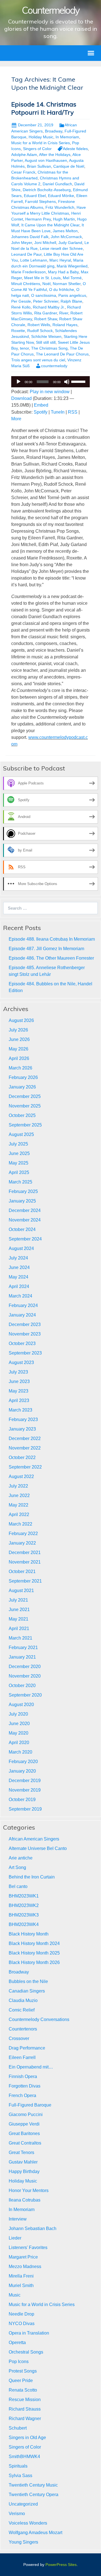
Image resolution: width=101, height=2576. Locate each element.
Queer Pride (21, 2381)
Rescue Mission (25, 2400)
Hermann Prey (38, 219)
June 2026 (19, 1039)
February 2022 (23, 1533)
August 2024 (21, 1248)
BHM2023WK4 (24, 1924)
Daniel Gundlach (57, 184)
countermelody (54, 366)
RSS (73, 412)
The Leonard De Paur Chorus (62, 354)
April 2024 (19, 1286)
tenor (24, 348)
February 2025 (23, 1191)
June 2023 (19, 1381)
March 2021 (20, 1638)
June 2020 (19, 1724)
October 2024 (22, 1229)
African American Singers (34, 1839)
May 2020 (19, 1733)
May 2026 (19, 1049)
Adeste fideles (75, 149)
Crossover (19, 2038)
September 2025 (25, 1125)
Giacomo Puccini (26, 2114)
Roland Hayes (65, 325)
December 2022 (25, 1438)
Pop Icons (19, 2362)
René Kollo (21, 307)
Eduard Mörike (61, 196)
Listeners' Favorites (28, 2248)
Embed (41, 405)
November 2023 (25, 1334)
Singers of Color (37, 149)
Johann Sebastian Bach (33, 2228)
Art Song (17, 1867)
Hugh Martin (64, 219)
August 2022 (21, 1476)
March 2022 (20, 1524)
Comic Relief (22, 2010)
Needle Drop (21, 2314)
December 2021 (25, 1553)
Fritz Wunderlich (60, 207)
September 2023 (25, 1353)
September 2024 (25, 1239)
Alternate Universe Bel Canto (38, 1848)
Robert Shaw (46, 319)
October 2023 (22, 1343)
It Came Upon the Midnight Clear (50, 225)
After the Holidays (55, 155)
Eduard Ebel (35, 196)
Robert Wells (39, 325)
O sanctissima (44, 295)
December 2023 (25, 1324)
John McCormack (66, 237)
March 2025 (20, 1182)
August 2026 (21, 1020)
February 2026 (23, 1077)
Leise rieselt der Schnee (61, 248)
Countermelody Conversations (39, 2019)
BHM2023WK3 (24, 1915)
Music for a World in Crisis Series (41, 143)
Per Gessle (21, 301)
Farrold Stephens (40, 201)
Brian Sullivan (39, 166)
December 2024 (25, 1210)
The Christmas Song (49, 348)
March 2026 (20, 1068)
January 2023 (22, 1429)
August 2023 (21, 1362)
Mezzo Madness (25, 2267)
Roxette (18, 331)
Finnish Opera (23, 2076)
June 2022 (19, 1495)
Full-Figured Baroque (30, 2105)
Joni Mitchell (45, 243)
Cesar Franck (23, 172)
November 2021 (25, 1562)
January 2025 (22, 1201)
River (64, 313)
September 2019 (25, 1809)
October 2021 (22, 1572)
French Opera (22, 2095)
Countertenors (23, 2029)
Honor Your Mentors (29, 2190)
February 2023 (23, 1419)
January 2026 (22, 1087)
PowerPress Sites (61, 2565)
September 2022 (25, 1467)
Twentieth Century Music (33, 2485)
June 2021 (19, 1610)
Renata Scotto (23, 2390)
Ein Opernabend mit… (31, 2067)
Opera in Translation (29, 2333)
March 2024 (20, 1296)
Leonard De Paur (26, 254)
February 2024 (23, 1305)
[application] (50, 382)
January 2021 (22, 1657)
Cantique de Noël (69, 166)
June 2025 (19, 1153)
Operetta (17, 2343)
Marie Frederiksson (28, 272)
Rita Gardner (46, 313)
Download (21, 398)
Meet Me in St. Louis (42, 278)
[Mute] (67, 382)
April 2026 (19, 1058)
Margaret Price (23, 2257)
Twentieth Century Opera (34, 2495)
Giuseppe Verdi (24, 2124)
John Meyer (22, 243)
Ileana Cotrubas (25, 2200)
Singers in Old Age (27, 2438)
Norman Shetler (67, 284)
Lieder (15, 2238)
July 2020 (18, 1714)
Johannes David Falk (30, 237)
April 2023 (19, 1400)
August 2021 (21, 1591)
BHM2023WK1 (24, 1896)
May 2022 (19, 1505)
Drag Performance (27, 2048)
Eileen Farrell (22, 2057)
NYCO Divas (22, 2324)
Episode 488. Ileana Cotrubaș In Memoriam (52, 939)
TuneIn (58, 412)
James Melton (65, 231)
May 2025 (19, 1163)
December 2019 (25, 1781)
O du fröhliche (62, 290)
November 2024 (25, 1220)
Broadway (54, 131)
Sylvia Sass (20, 2476)
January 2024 (22, 1315)
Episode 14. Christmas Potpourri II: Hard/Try (44, 108)
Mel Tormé (72, 278)
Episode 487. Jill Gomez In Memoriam (46, 949)
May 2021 (19, 1619)
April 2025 (19, 1172)
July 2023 (18, 1372)
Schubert (18, 2428)
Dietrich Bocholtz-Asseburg (47, 190)
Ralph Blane (71, 301)
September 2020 (25, 1695)
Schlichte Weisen (46, 336)
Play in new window (50, 392)
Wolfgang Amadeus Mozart (35, 2533)
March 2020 (20, 1752)
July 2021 (18, 1600)
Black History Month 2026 (34, 1962)
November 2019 (25, 1790)
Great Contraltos (25, 2143)
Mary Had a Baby (63, 272)
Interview (18, 2219)
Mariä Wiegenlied (72, 266)
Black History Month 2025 (34, 1953)
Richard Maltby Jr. (49, 307)
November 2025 (25, 1106)
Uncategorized (23, 2504)
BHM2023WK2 (24, 1905)
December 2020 (25, 1667)
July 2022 (18, 1486)
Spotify (41, 412)
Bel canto (18, 1886)
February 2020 (23, 1762)
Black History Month (29, 1934)
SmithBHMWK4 (24, 2457)
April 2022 (19, 1514)
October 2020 (22, 1686)
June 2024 (19, 1267)
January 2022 (22, 1543)
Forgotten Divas (25, 2086)
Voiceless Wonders (28, 2523)
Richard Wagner (25, 2419)
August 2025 (21, 1134)
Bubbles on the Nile (28, 1981)
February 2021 (23, 1648)
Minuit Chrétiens (26, 284)
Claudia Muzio (23, 2000)
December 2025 (25, 1096)
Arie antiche (21, 1858)
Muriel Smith (21, 2286)
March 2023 (20, 1410)
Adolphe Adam (24, 155)
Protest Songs (23, 2371)
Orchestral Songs (26, 2352)
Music (15, 2295)
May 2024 (19, 1277)
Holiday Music (41, 137)
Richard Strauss (25, 2409)
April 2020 (19, 1743)
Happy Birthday (24, 2171)
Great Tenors (21, 2152)
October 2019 (22, 1800)
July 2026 (18, 1030)
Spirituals (18, 2466)
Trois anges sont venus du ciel (38, 360)
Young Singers (23, 2542)
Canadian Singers (27, 1991)
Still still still (46, 342)
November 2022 (25, 1448)
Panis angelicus (72, 295)
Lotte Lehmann (34, 260)
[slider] (79, 381)
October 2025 (22, 1115)
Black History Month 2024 (34, 1943)
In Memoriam (67, 137)
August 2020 (21, 1705)
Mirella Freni (21, 2276)
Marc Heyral (60, 260)
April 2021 (19, 1629)
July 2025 (18, 1144)
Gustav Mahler (23, 2162)
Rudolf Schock (40, 331)
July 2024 (18, 1258)
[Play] (19, 382)
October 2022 (22, 1457)
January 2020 (22, 1771)
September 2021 (25, 1581)
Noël (46, 284)
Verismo (17, 2514)
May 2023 (19, 1391)
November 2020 (25, 1676)
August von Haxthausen (46, 160)
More (16, 419)
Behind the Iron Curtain (32, 1877)
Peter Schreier (46, 301)
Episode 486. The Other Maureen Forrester (51, 958)
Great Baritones (24, 2133)
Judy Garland (70, 243)
